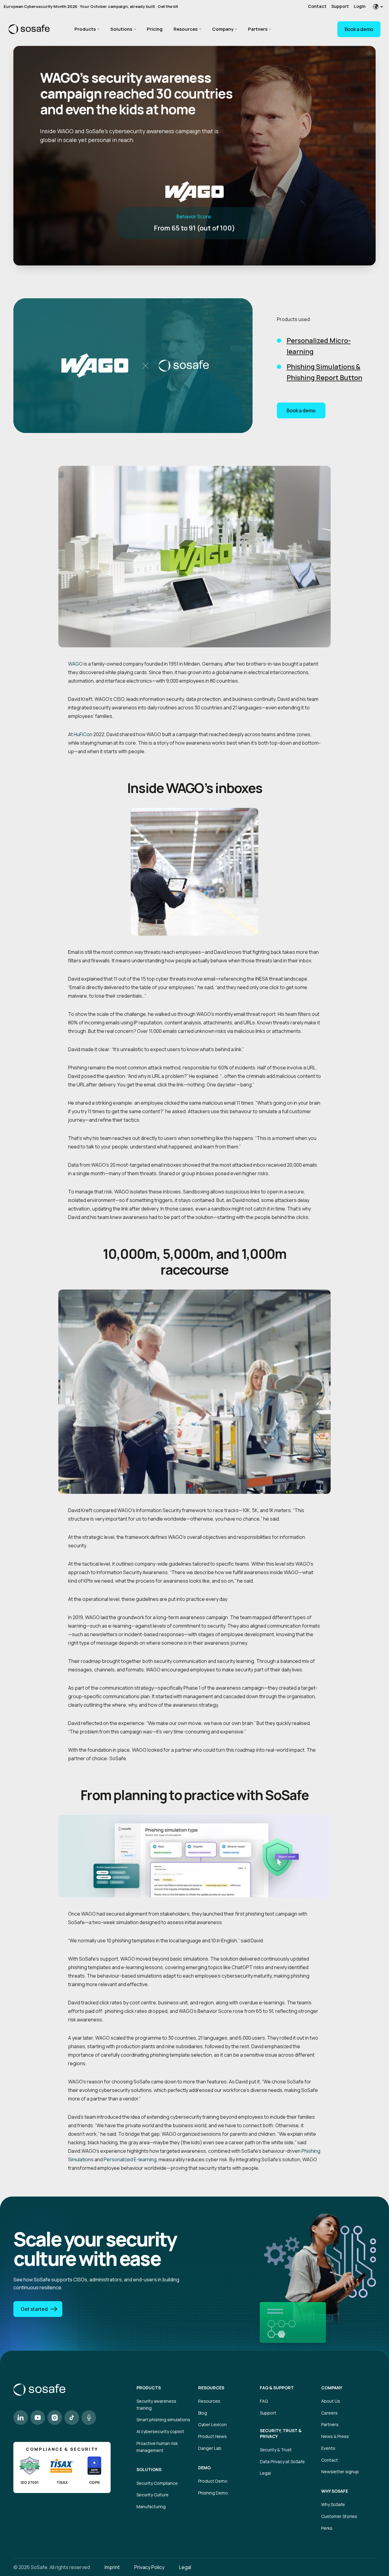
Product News (212, 2436)
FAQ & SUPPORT (277, 2388)
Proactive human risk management (157, 2447)
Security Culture (153, 2495)
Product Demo (213, 2481)
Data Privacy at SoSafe (282, 2462)
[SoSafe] (29, 29)
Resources (186, 29)
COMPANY (332, 2388)
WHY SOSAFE (335, 2491)
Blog (203, 2413)
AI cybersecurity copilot (160, 2431)
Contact (317, 6)
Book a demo (359, 29)
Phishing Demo (213, 2493)
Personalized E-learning (130, 2159)
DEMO (204, 2468)
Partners (258, 29)
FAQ (264, 2401)
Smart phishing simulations (163, 2420)
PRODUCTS (149, 2388)
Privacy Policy (149, 2567)
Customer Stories (339, 2516)
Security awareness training (156, 2405)
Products (85, 29)
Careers (329, 2413)
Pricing (155, 29)
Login (360, 6)
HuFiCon (83, 734)
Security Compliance (157, 2483)
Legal (265, 2473)
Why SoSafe (333, 2504)
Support (340, 6)
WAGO (75, 664)
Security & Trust (276, 2450)
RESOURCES (211, 2388)
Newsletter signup (340, 2472)
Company (223, 29)
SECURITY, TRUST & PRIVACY (281, 2433)
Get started (34, 2309)
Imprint (112, 2567)
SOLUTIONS (149, 2470)
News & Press (335, 2436)
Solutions (121, 29)
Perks (327, 2528)
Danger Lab (210, 2448)
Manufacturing (151, 2507)
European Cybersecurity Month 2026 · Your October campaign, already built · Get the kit (91, 6)
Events (328, 2448)
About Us (331, 2401)
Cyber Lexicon (212, 2424)
